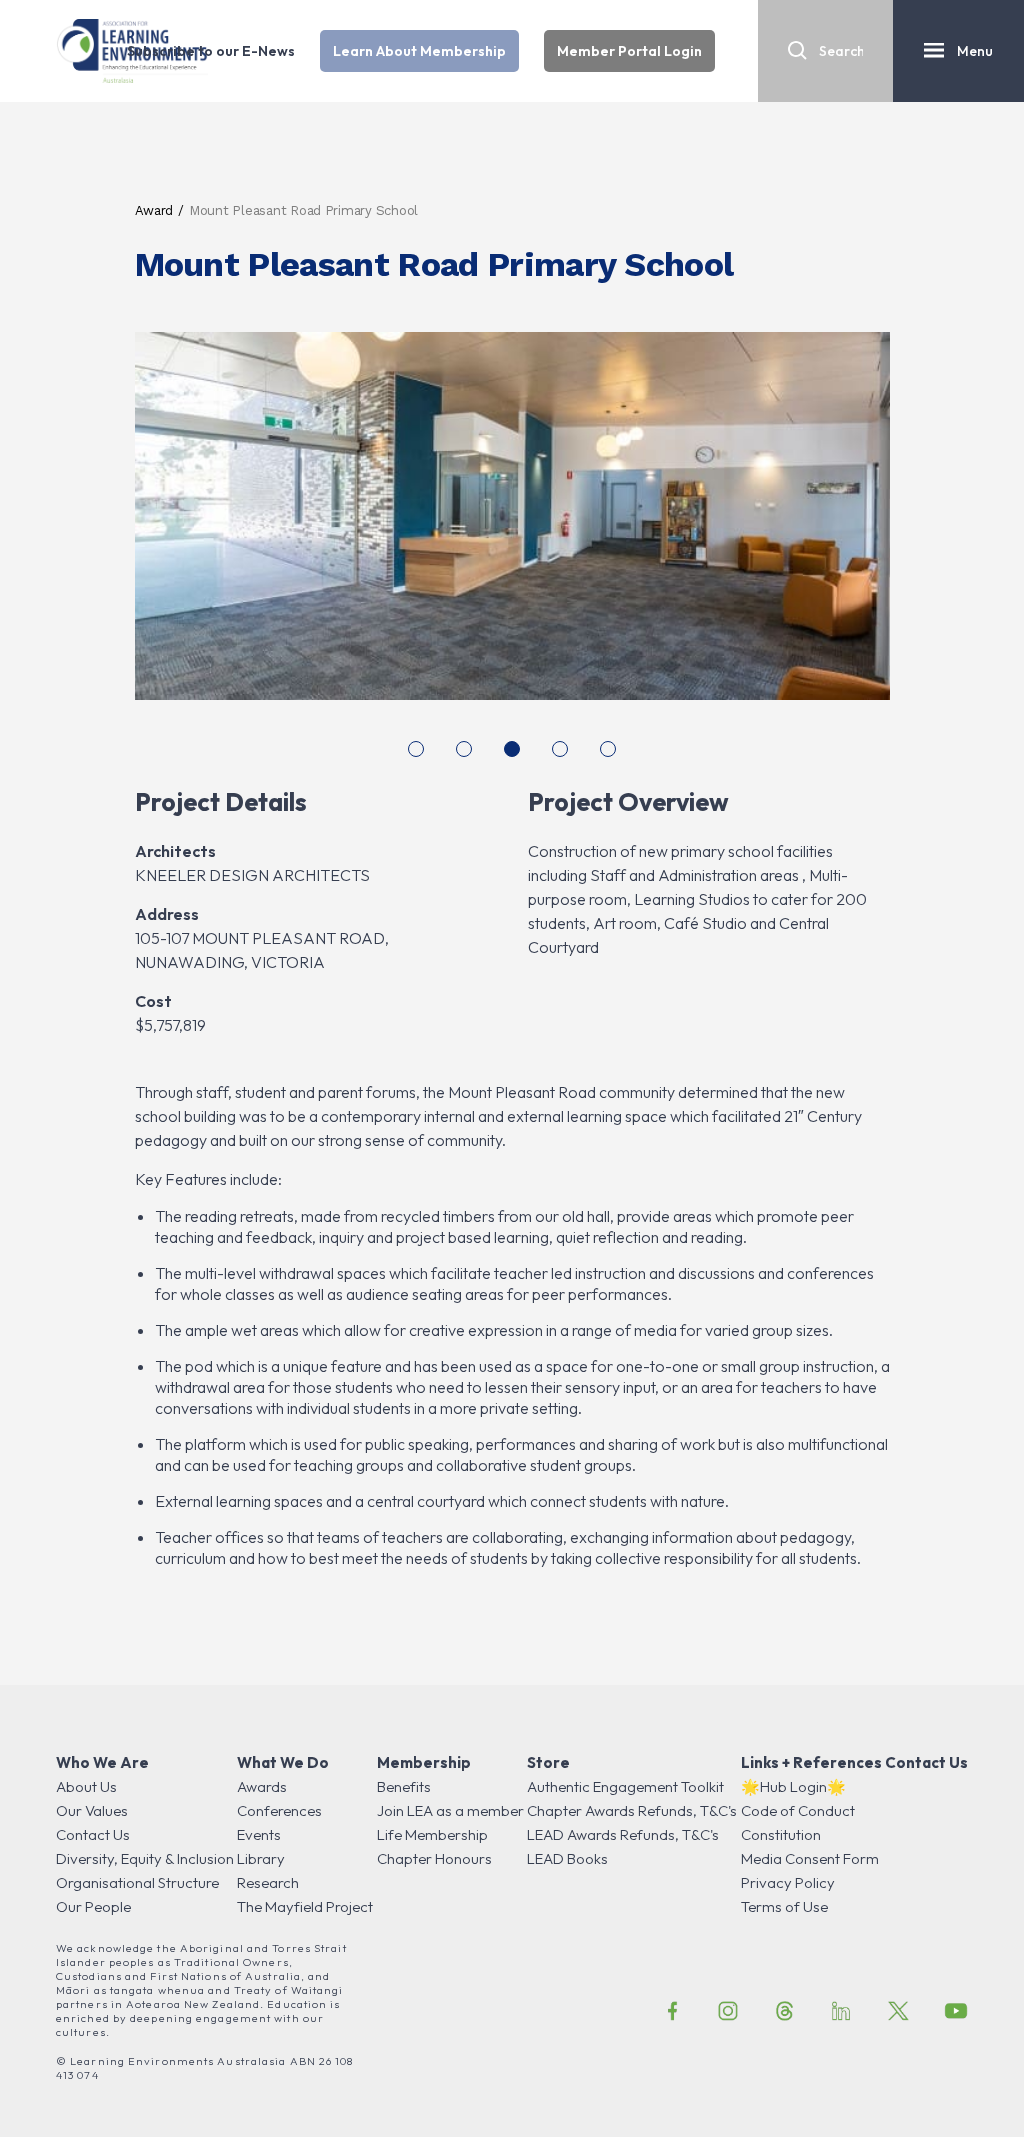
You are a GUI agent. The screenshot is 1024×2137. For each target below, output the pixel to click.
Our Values (92, 1810)
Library (261, 1858)
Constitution (781, 1834)
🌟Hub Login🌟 (793, 1786)
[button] (416, 749)
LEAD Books (567, 1858)
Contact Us (93, 1834)
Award (154, 210)
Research (268, 1882)
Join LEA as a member (450, 1810)
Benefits (404, 1786)
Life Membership (432, 1834)
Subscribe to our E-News (211, 51)
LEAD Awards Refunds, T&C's (623, 1834)
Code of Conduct (798, 1810)
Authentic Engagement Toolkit (625, 1786)
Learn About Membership (419, 51)
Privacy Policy (788, 1882)
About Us (86, 1786)
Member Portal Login (629, 51)
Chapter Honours (434, 1858)
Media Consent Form (810, 1858)
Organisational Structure (137, 1882)
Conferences (279, 1810)
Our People (93, 1906)
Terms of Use (784, 1906)
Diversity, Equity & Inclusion (145, 1858)
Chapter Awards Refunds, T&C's (632, 1810)
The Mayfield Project (305, 1906)
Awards (262, 1786)
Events (259, 1834)
